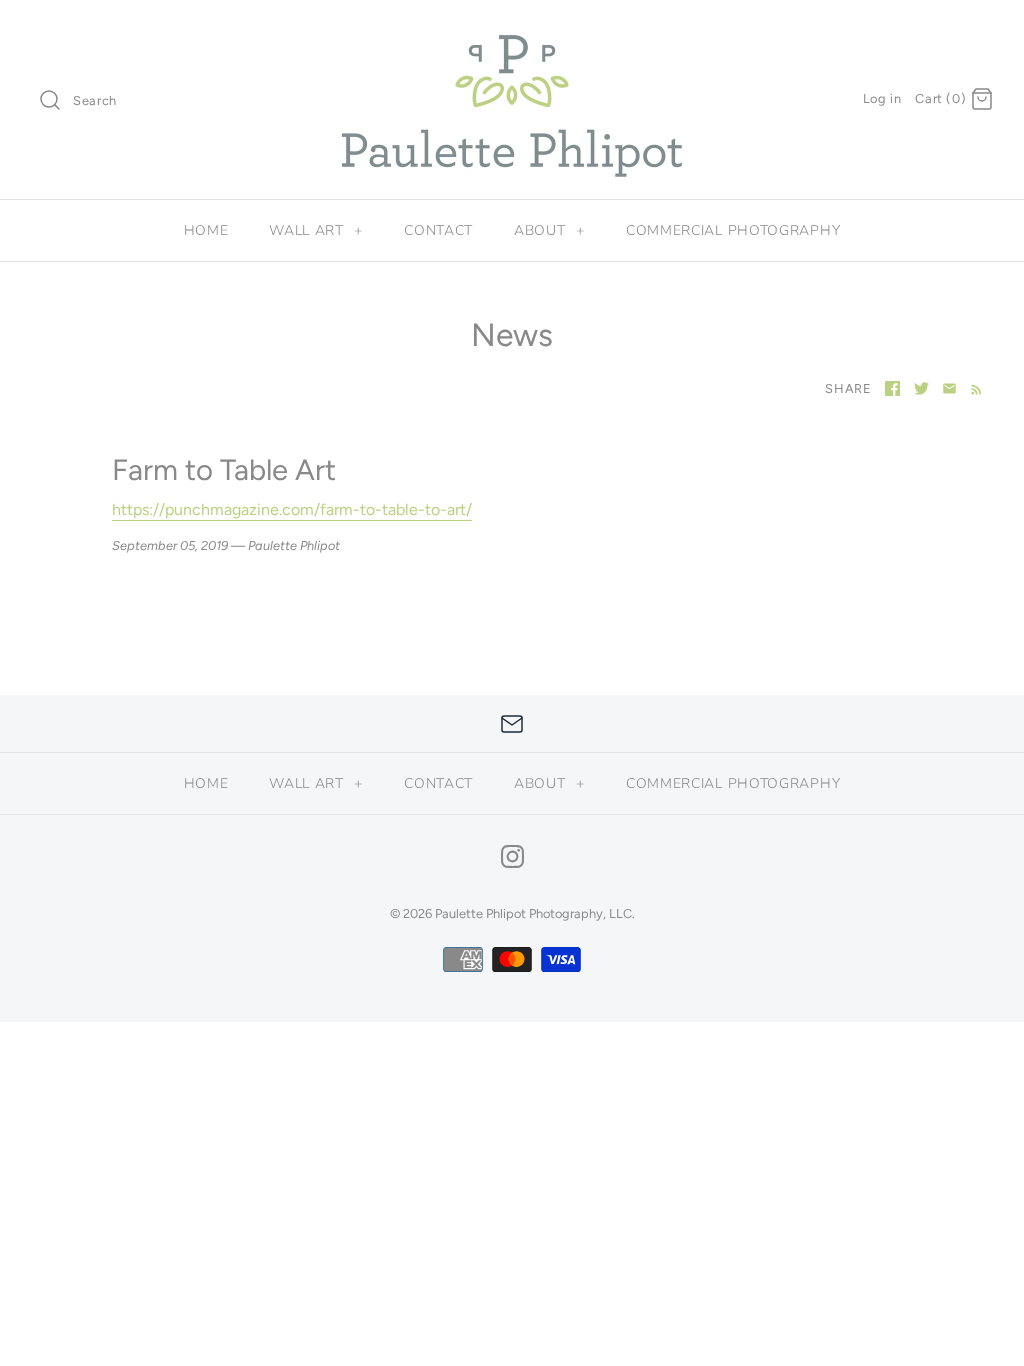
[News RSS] (972, 388)
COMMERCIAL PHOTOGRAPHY (733, 230)
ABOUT (549, 230)
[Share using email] (949, 388)
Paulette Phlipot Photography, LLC (533, 913)
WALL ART (316, 230)
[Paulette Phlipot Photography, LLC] (512, 32)
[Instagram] (512, 856)
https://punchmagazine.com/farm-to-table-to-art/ (292, 509)
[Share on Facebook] (892, 388)
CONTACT (438, 230)
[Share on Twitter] (921, 388)
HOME (206, 230)
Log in (882, 98)
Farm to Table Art (224, 469)
